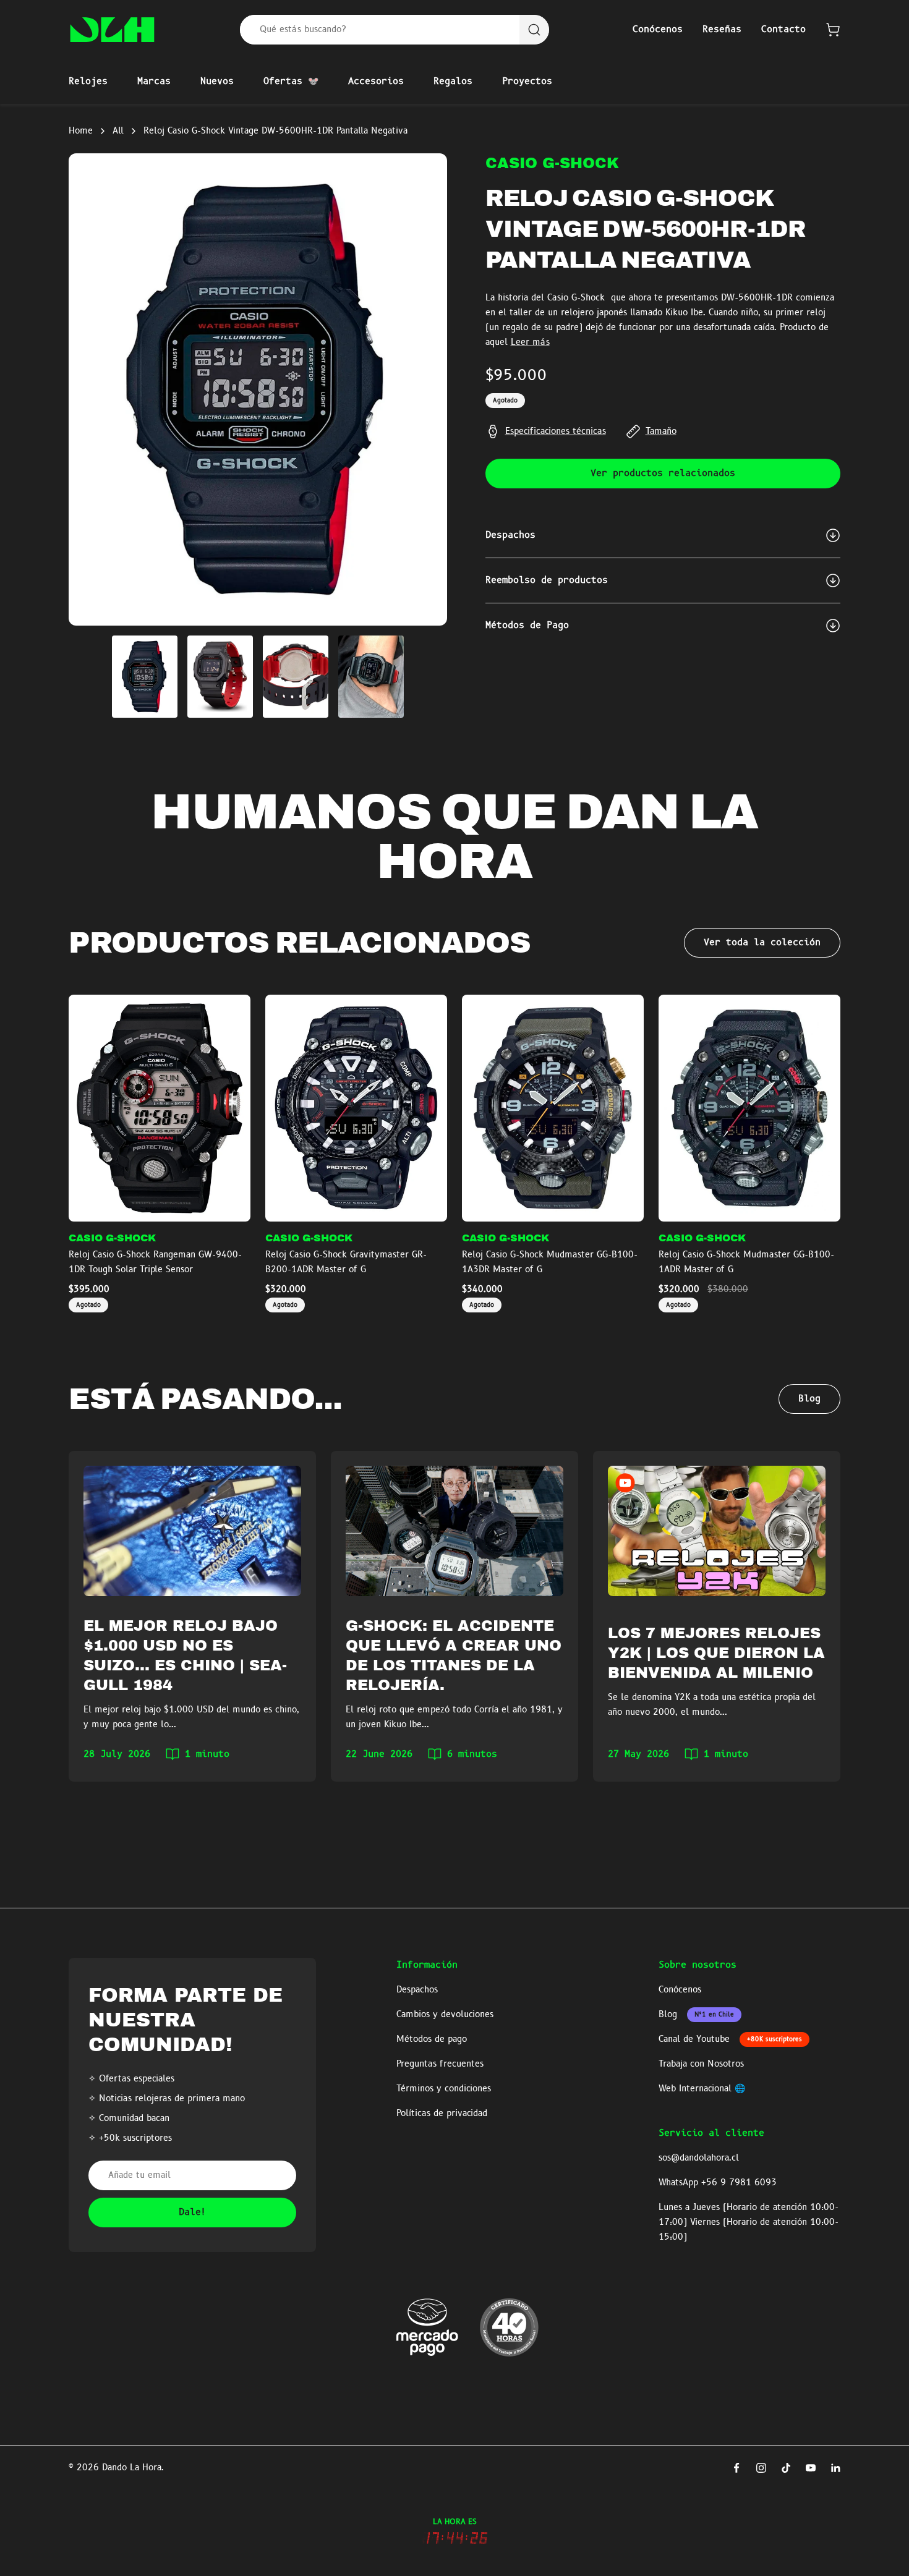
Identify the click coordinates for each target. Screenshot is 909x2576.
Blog (809, 1399)
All (118, 131)
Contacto (783, 30)
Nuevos (217, 82)
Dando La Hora (132, 2468)
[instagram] (761, 2468)
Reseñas (722, 30)
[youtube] (811, 2468)
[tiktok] (786, 2468)
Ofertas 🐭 (291, 82)
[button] (833, 30)
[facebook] (736, 2468)
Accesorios (376, 82)
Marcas (154, 82)
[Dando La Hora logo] (112, 30)
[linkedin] (835, 2468)
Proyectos (527, 82)
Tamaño (661, 431)
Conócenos (658, 30)
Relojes (88, 82)
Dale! (193, 2213)
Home (81, 131)
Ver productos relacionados (663, 474)
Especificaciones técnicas (556, 431)
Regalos (453, 82)
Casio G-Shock (552, 163)
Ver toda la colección (762, 943)
